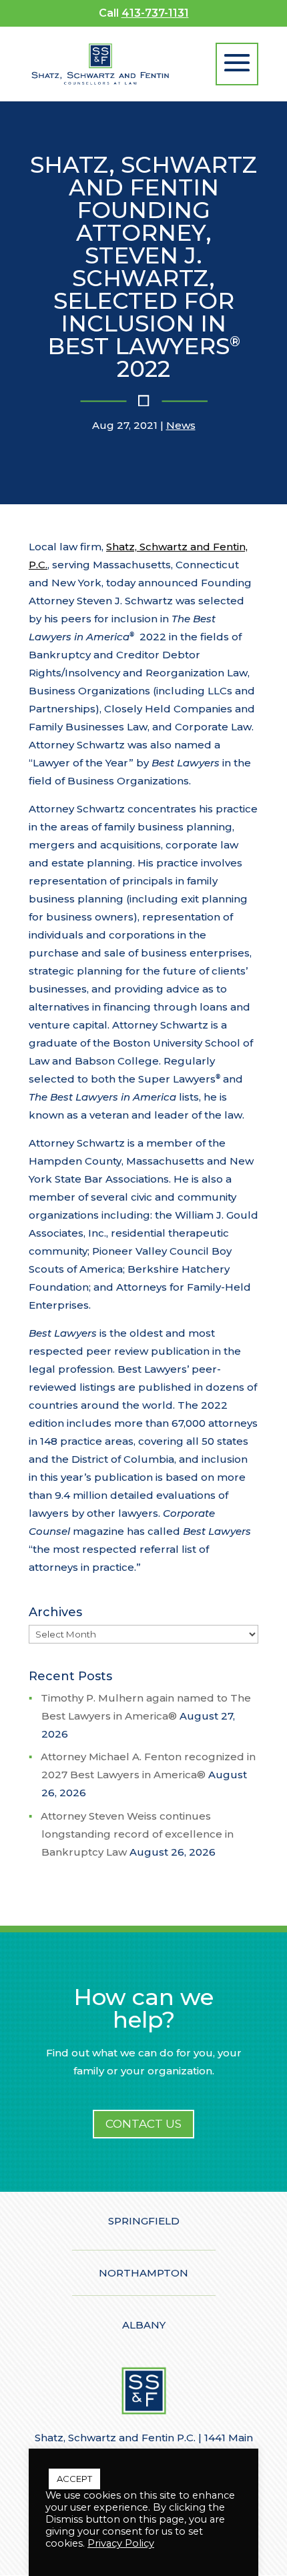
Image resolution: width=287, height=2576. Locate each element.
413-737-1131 (155, 13)
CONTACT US (143, 2124)
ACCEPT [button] (74, 2479)
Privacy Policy (121, 2543)
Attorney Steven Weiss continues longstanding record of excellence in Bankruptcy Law (137, 1834)
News (181, 425)
